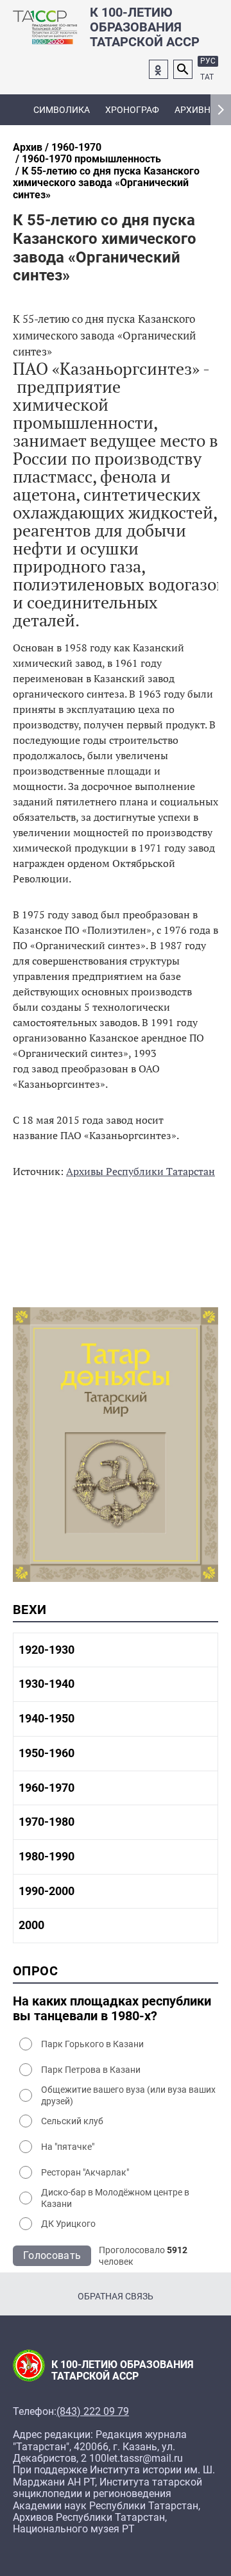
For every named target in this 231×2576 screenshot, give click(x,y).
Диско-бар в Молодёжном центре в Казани (115, 2198)
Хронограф (132, 110)
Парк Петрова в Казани (91, 2070)
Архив (28, 147)
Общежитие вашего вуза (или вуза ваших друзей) (128, 2095)
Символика (62, 110)
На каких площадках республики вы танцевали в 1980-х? (112, 2009)
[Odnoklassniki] (158, 69)
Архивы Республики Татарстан (141, 1171)
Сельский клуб (72, 2121)
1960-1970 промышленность (91, 159)
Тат (207, 77)
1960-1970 (76, 147)
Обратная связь (116, 2296)
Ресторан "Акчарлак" (85, 2172)
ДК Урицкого (68, 2224)
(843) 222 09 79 (93, 2412)
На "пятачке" (68, 2147)
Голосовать (52, 2255)
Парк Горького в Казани (92, 2044)
